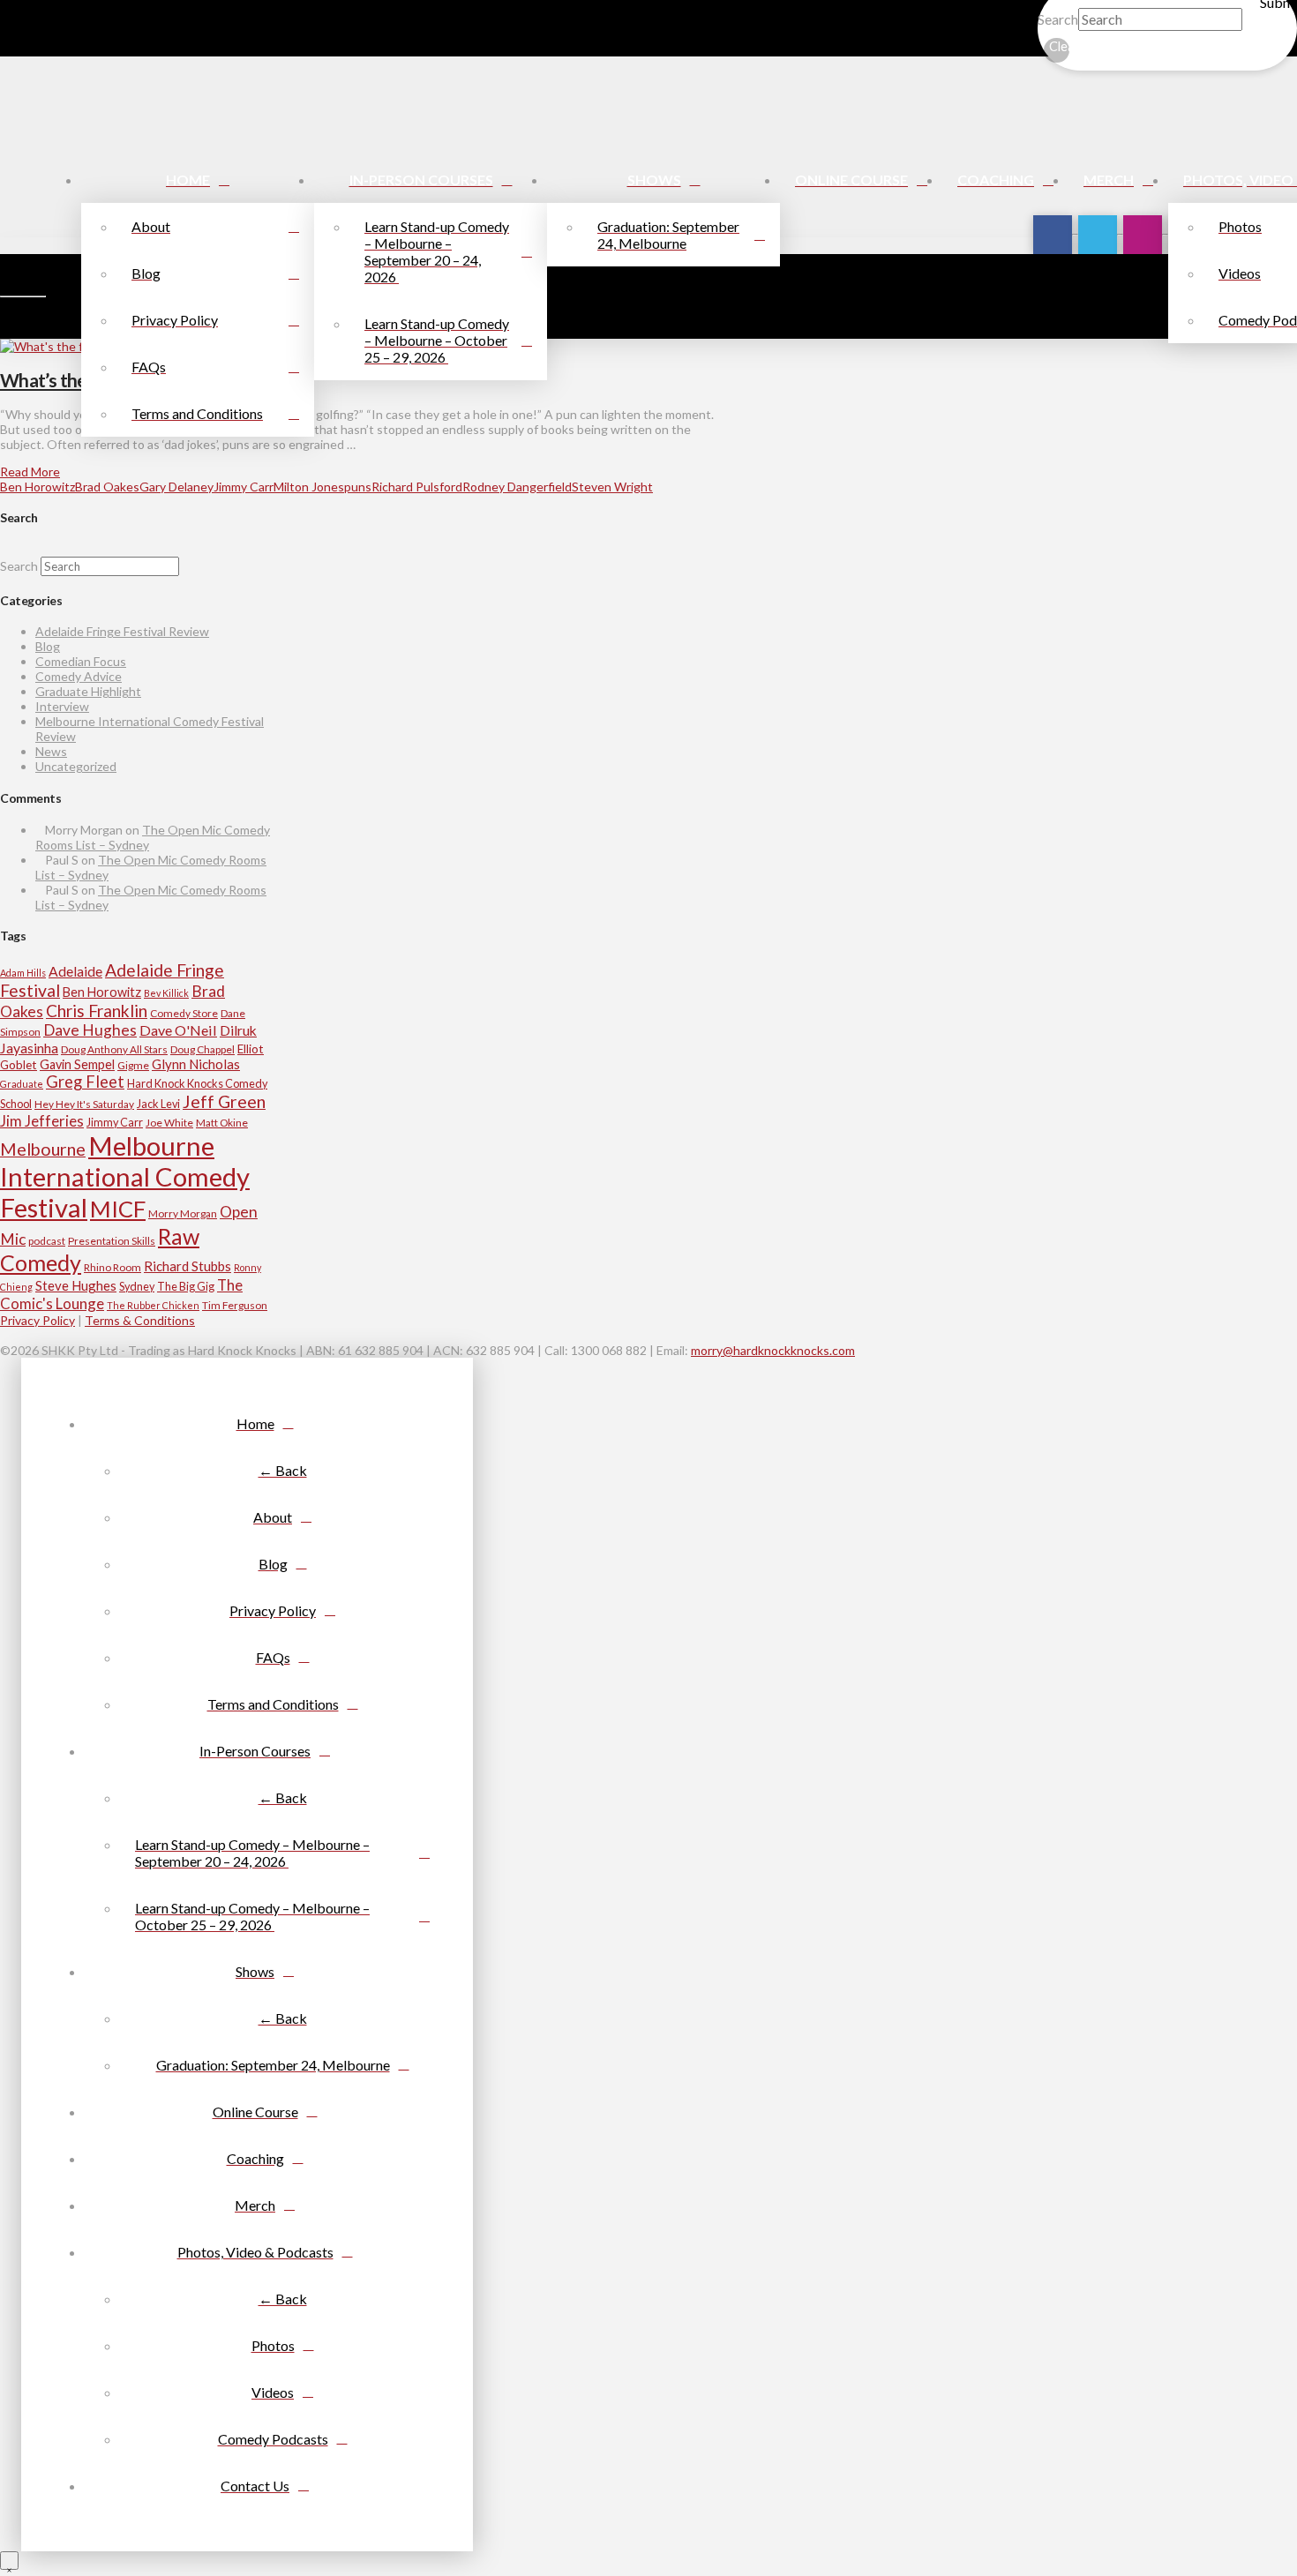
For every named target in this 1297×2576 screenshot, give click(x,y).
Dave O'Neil (178, 1030)
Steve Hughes (76, 1285)
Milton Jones (309, 487)
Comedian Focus (81, 661)
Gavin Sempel (77, 1064)
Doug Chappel (202, 1049)
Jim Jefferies (42, 1121)
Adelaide (75, 971)
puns (358, 487)
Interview (62, 706)
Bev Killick (166, 993)
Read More (30, 472)
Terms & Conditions (140, 1320)
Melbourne (43, 1149)
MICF (118, 1209)
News (51, 751)
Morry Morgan (183, 1213)
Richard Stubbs (187, 1266)
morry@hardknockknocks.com (773, 1350)
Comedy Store (184, 1013)
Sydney (137, 1286)
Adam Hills (23, 973)
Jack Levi (158, 1104)
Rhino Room (112, 1267)
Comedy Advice (79, 676)
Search (1058, 19)
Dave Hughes (90, 1030)
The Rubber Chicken (153, 1305)
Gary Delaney (176, 487)
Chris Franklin (97, 1011)
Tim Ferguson (235, 1305)
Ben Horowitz (37, 487)
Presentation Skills (112, 1241)
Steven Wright (612, 487)
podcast (47, 1241)
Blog (48, 646)
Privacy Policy (37, 1320)
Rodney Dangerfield (517, 487)
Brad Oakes (107, 487)
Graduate (22, 1084)
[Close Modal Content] (9, 2561)
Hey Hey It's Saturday (84, 1104)
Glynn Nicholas (196, 1064)
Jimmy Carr (244, 487)
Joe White (169, 1123)
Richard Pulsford (417, 487)
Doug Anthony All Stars (114, 1049)
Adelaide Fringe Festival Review (122, 631)
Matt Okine (222, 1123)
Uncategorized (76, 766)
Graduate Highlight (88, 691)
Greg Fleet (85, 1082)
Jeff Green (224, 1101)
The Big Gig (186, 1286)
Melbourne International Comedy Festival (125, 1176)
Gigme (133, 1065)
